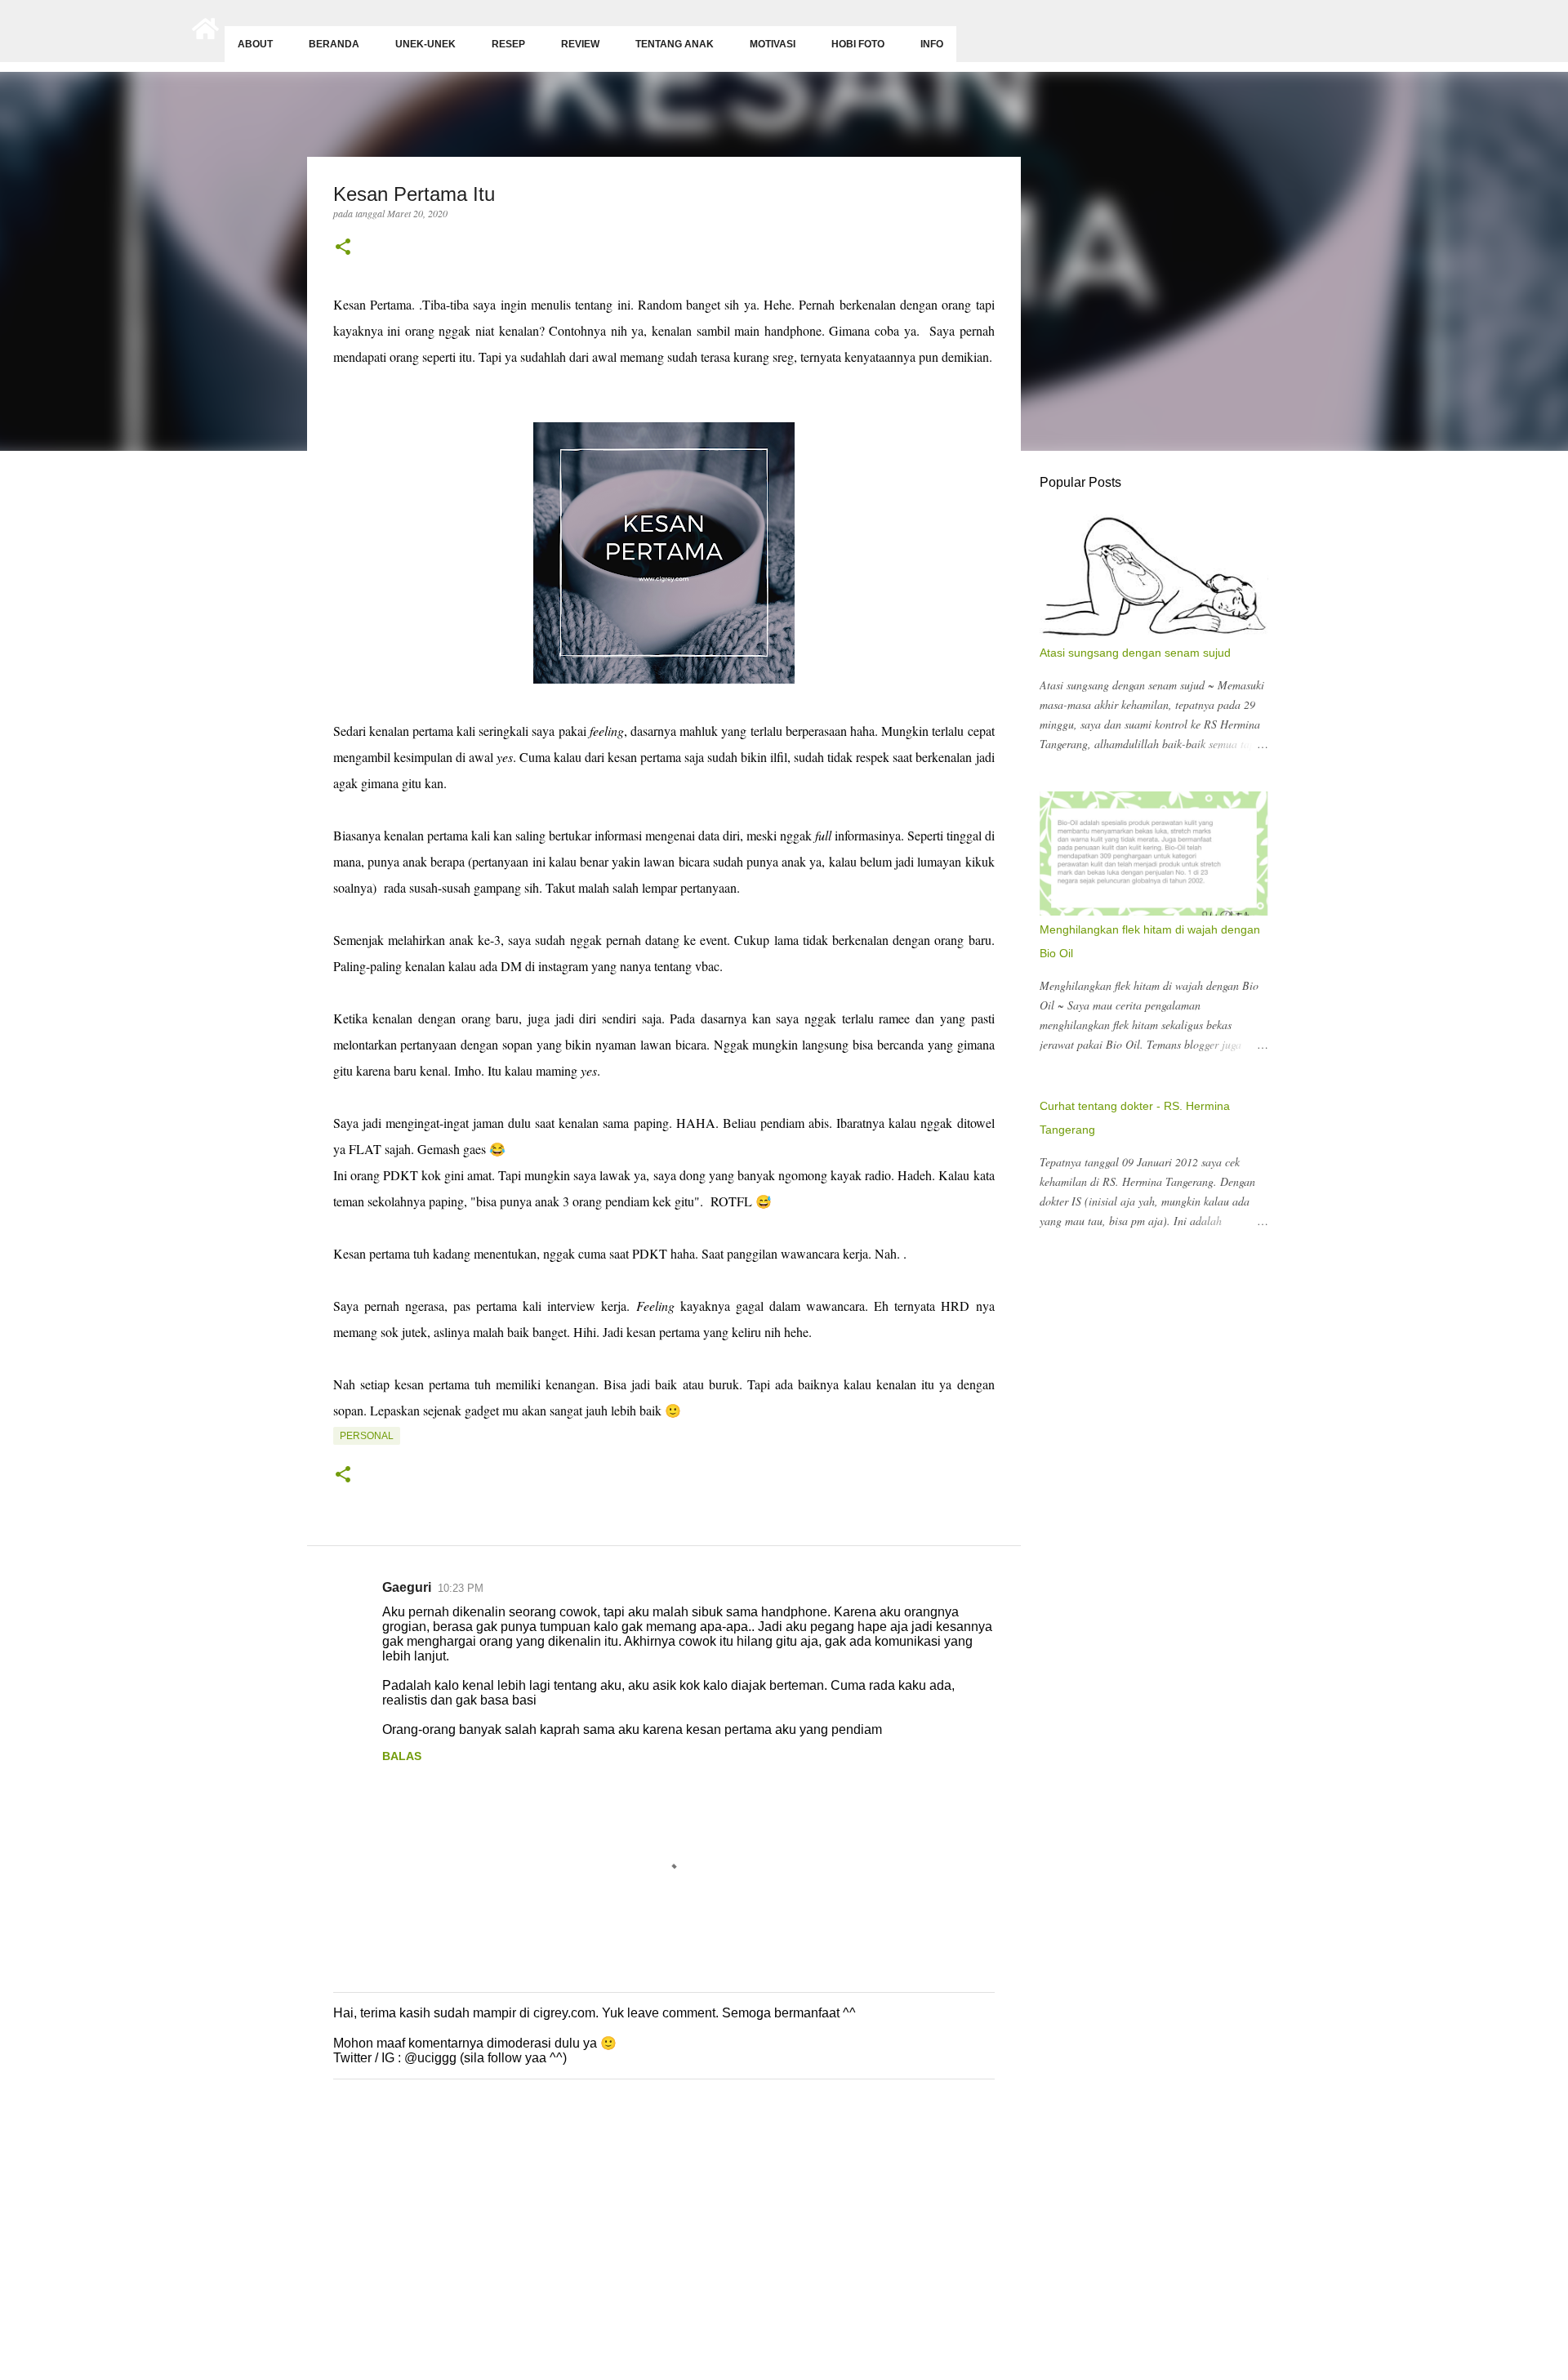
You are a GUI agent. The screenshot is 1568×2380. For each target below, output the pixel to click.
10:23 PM (461, 1588)
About (255, 44)
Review (580, 44)
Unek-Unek (425, 44)
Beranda (334, 44)
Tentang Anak (675, 44)
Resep (508, 44)
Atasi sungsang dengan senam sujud (1135, 653)
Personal (367, 1436)
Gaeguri (407, 1587)
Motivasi (773, 44)
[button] (343, 248)
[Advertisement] (490, 2253)
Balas (402, 1756)
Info (932, 44)
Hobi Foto (858, 44)
